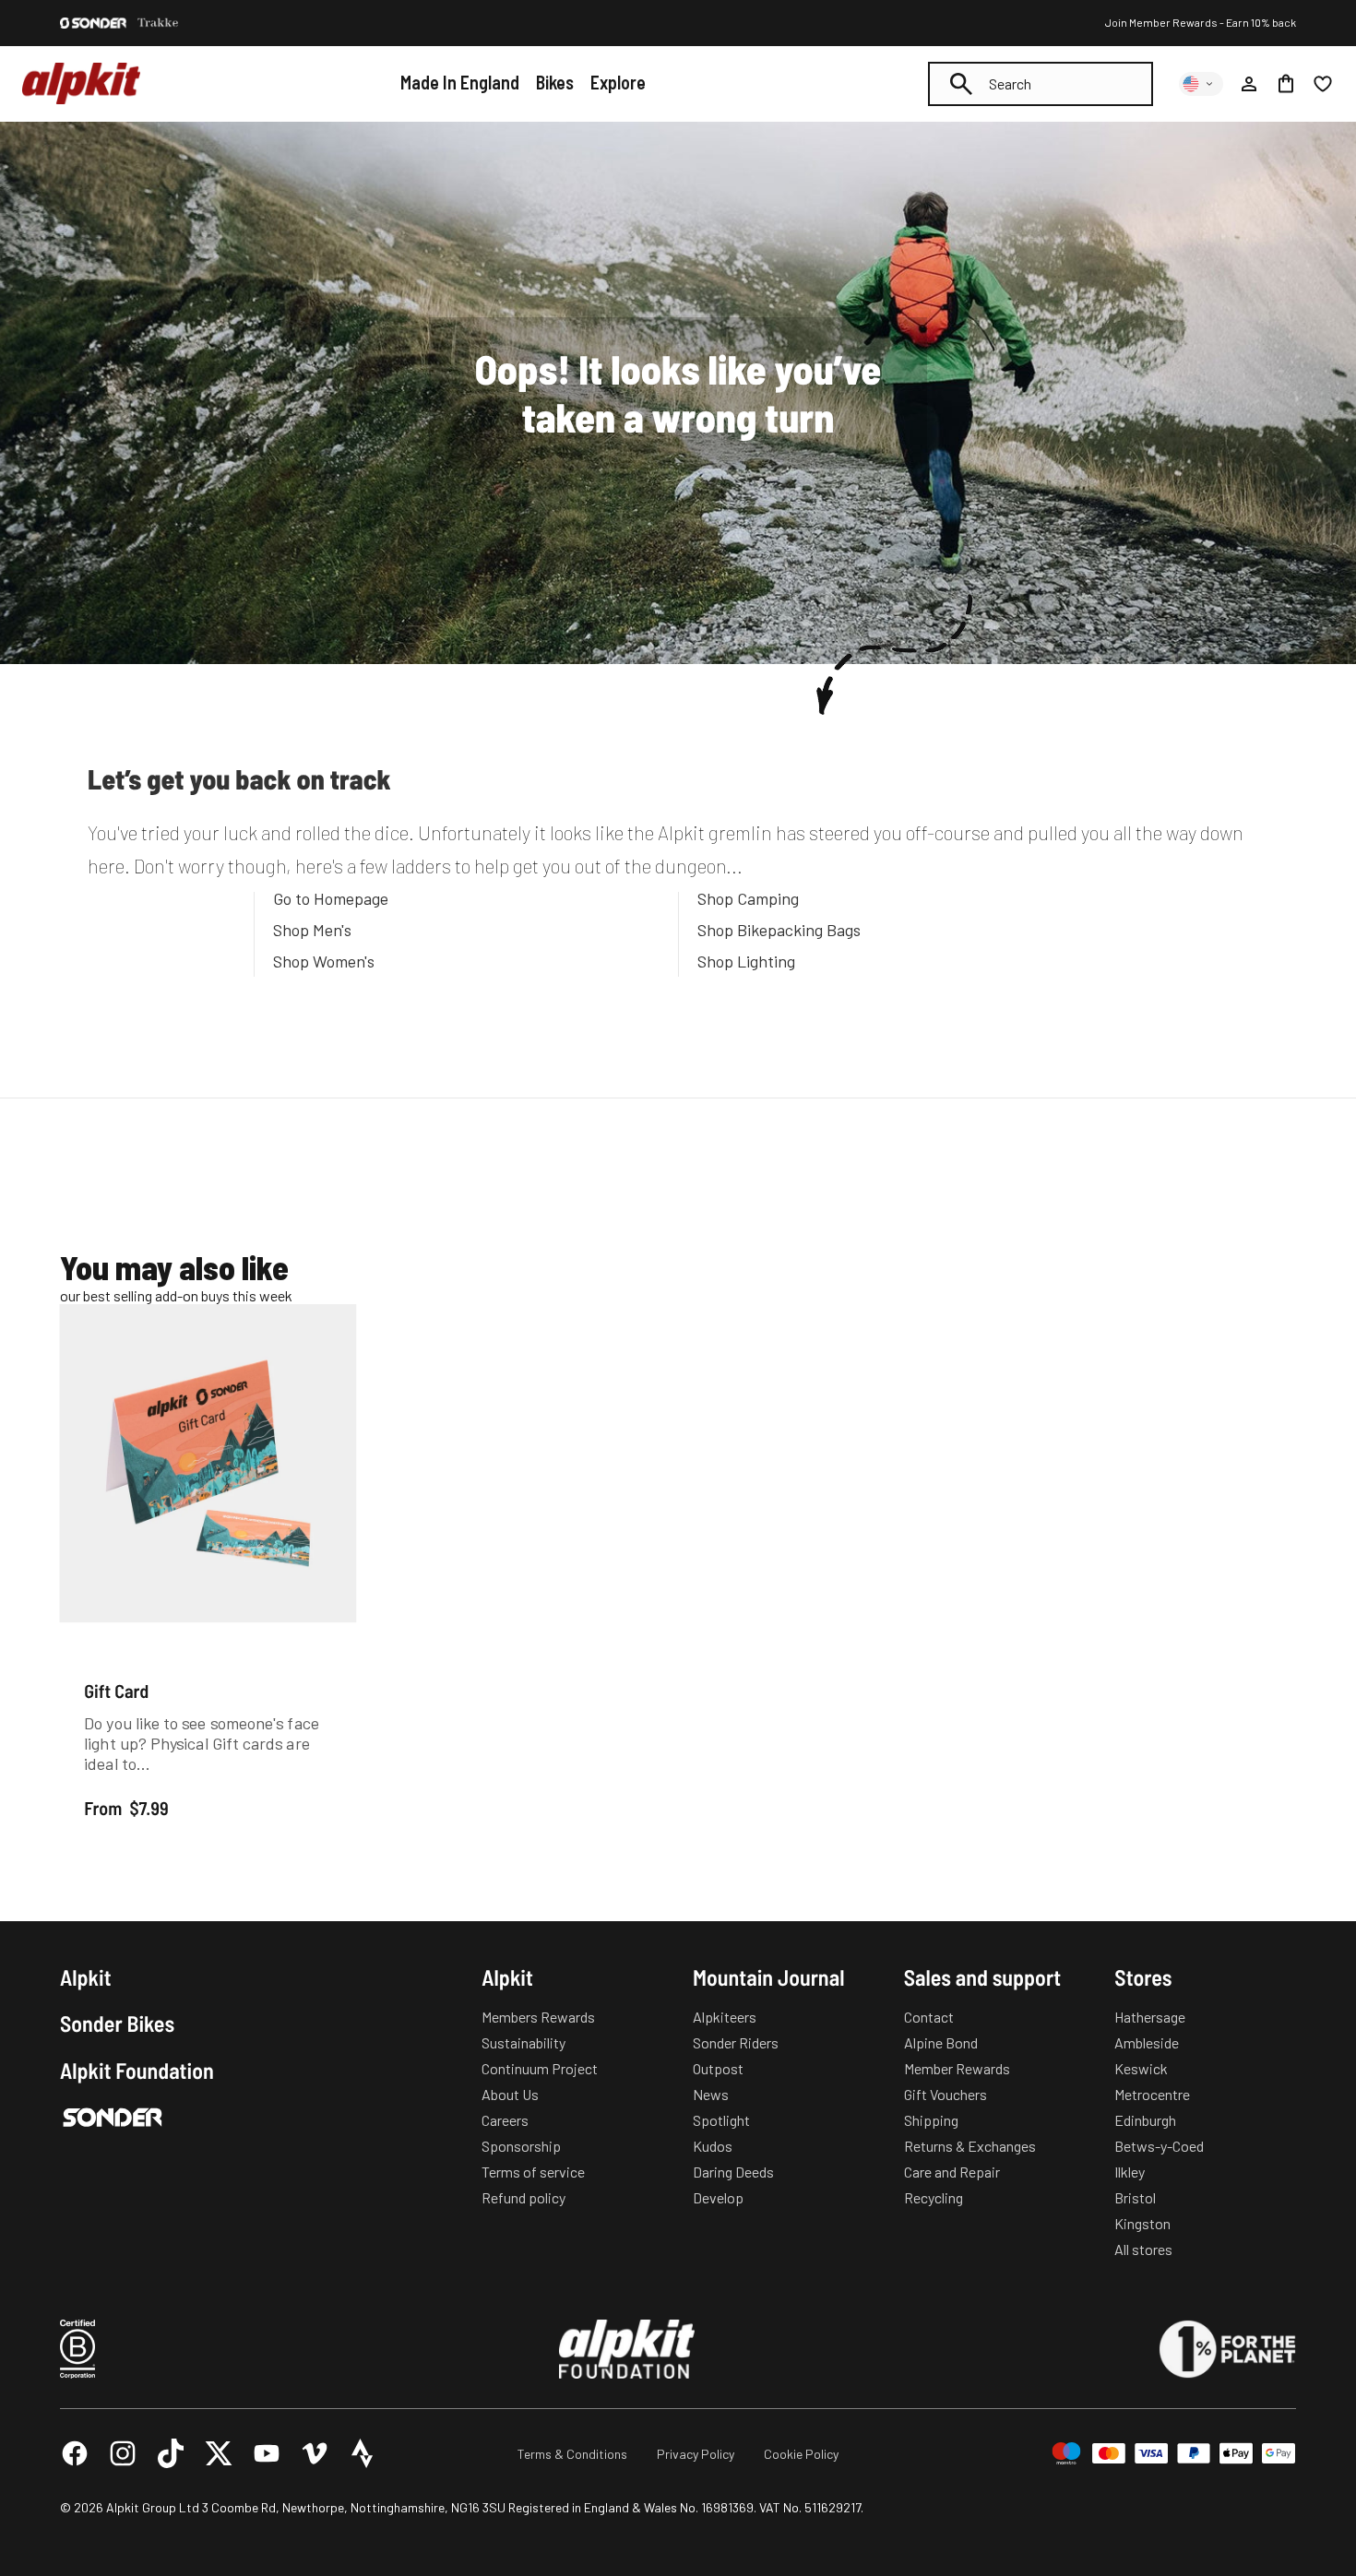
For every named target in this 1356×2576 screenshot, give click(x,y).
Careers (505, 2120)
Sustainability (523, 2042)
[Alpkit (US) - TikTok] (171, 2453)
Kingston (1142, 2223)
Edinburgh (1145, 2120)
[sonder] (93, 23)
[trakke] (158, 23)
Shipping (931, 2120)
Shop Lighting (746, 961)
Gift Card (116, 1691)
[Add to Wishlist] (332, 1322)
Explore (618, 82)
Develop (718, 2197)
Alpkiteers (725, 2017)
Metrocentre (1152, 2094)
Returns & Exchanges (970, 2146)
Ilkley (1130, 2172)
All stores (1143, 2249)
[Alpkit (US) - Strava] (363, 2453)
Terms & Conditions (572, 2454)
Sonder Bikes (117, 2024)
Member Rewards (957, 2068)
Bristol (1135, 2197)
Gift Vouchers (946, 2094)
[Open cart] (1286, 84)
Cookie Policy (801, 2454)
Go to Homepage (331, 898)
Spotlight (721, 2120)
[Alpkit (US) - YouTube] (267, 2453)
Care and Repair (952, 2172)
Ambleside (1147, 2042)
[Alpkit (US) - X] (219, 2453)
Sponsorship (521, 2146)
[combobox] (1041, 84)
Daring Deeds (733, 2172)
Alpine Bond (941, 2042)
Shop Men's (312, 930)
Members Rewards (538, 2017)
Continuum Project (540, 2068)
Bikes (555, 82)
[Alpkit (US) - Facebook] (75, 2453)
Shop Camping (748, 898)
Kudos (713, 2146)
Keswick (1141, 2068)
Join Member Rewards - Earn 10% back (1201, 22)
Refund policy (523, 2197)
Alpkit (86, 1977)
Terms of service (533, 2172)
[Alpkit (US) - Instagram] (123, 2453)
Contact (929, 2017)
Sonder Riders (736, 2042)
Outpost (718, 2068)
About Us (510, 2094)
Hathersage (1150, 2017)
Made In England (460, 82)
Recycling (934, 2197)
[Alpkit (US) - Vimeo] (315, 2453)
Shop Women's (324, 961)
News (711, 2094)
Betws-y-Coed (1159, 2146)
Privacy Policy (696, 2454)
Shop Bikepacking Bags (779, 930)
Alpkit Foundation (137, 2071)
